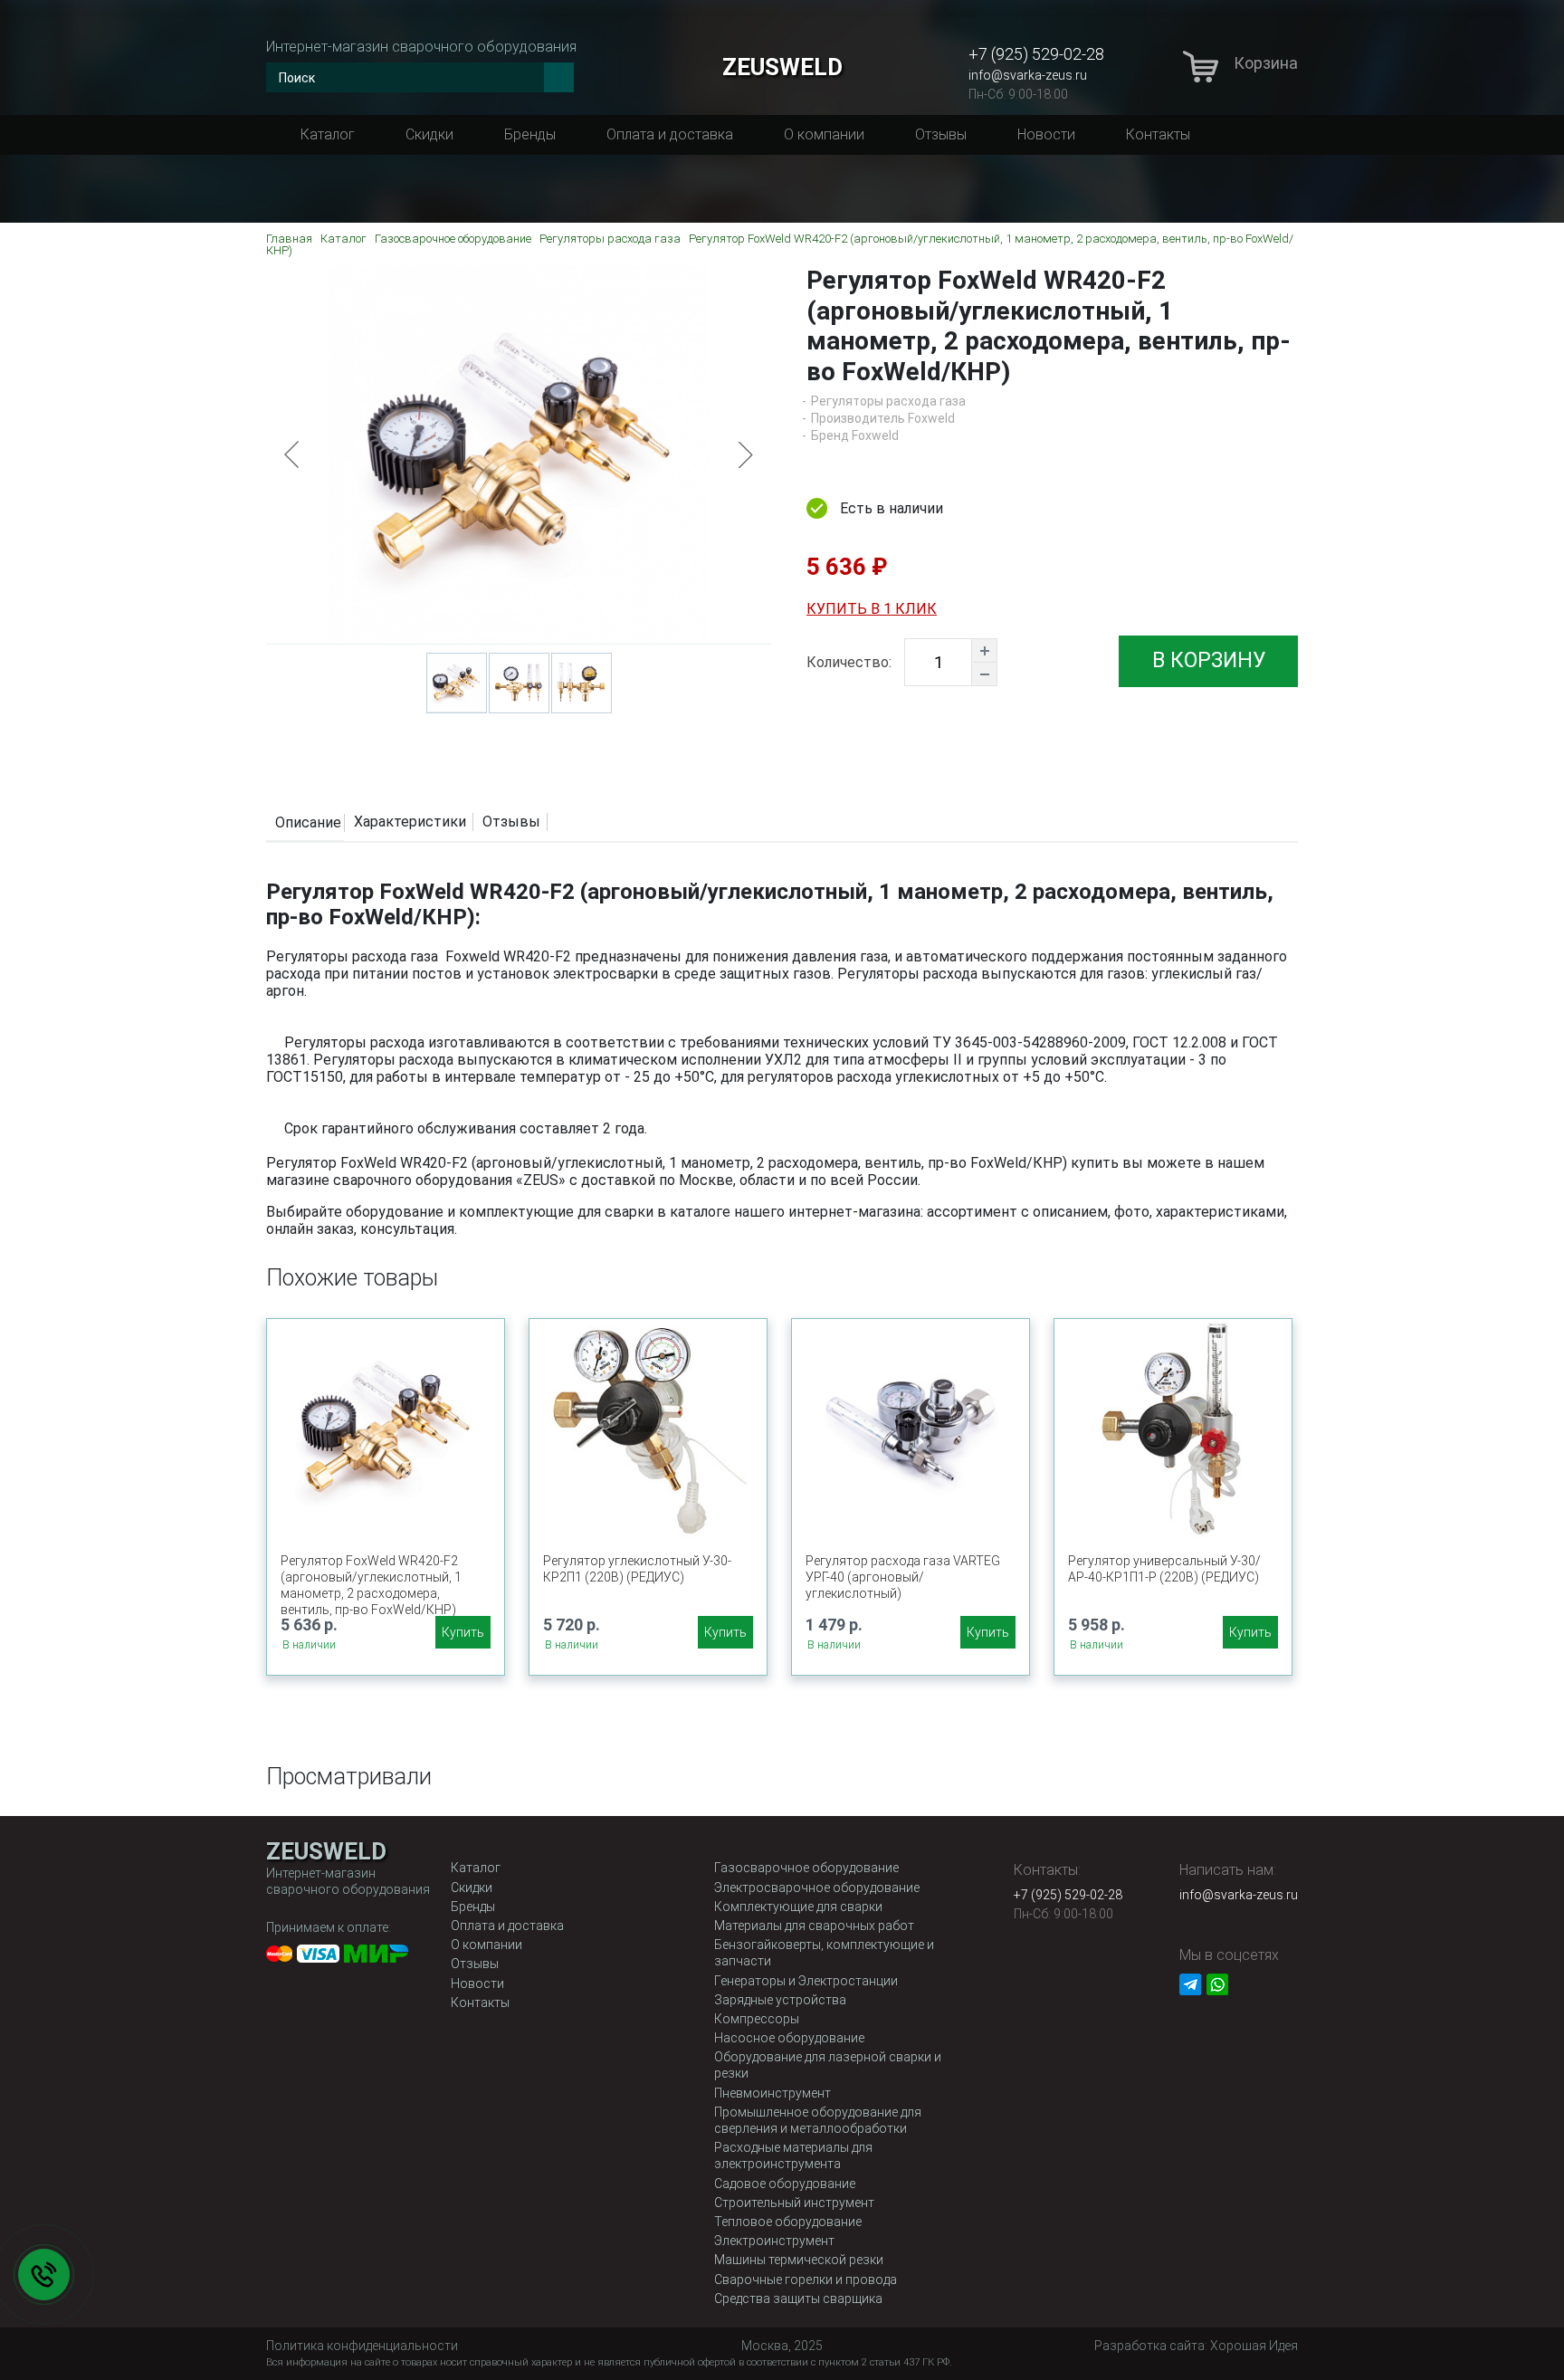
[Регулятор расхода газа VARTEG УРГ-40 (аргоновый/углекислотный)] (911, 1429)
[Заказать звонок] (44, 2275)
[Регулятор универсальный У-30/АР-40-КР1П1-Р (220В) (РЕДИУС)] (1173, 1429)
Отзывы (941, 134)
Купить (463, 1632)
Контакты (1158, 134)
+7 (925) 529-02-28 (1036, 54)
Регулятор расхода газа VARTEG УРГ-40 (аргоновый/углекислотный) (903, 1577)
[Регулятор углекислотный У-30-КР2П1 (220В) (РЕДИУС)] (648, 1429)
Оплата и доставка (670, 134)
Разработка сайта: (1196, 2346)
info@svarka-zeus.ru (1028, 75)
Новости (1046, 134)
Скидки (429, 134)
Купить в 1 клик (872, 609)
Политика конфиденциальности (362, 2346)
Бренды (530, 134)
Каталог (328, 134)
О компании (824, 134)
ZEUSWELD (782, 67)
